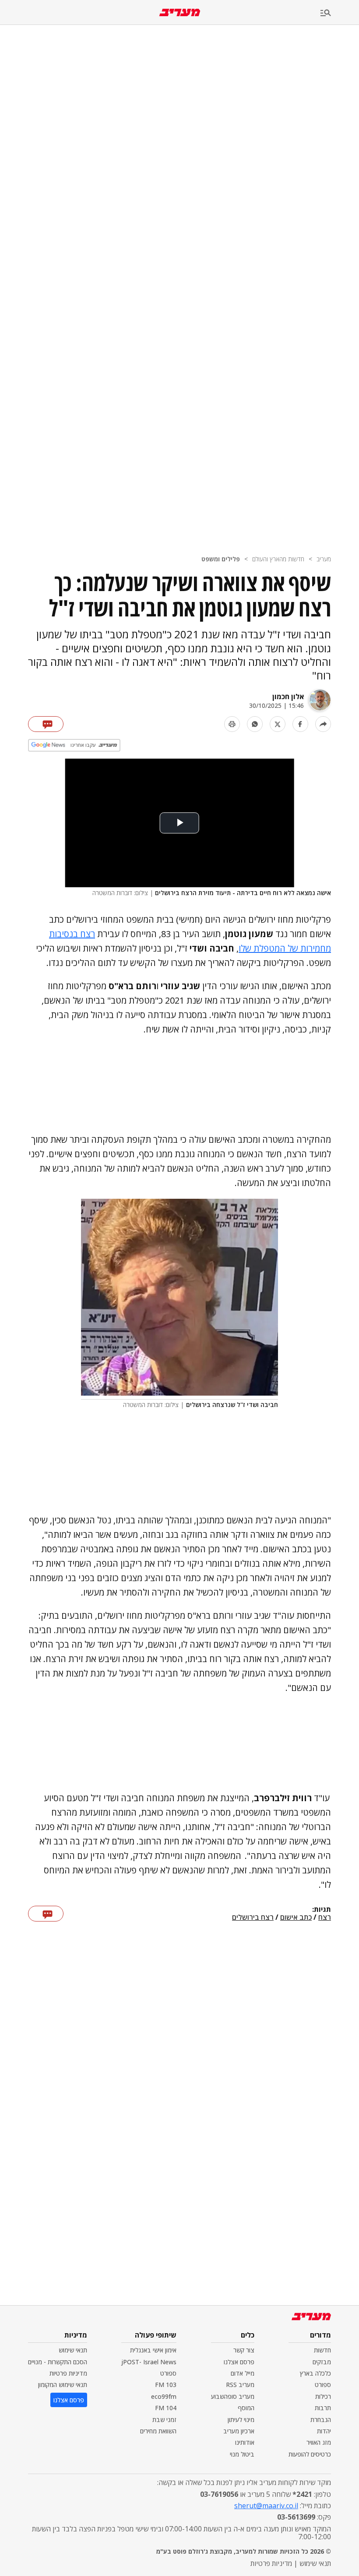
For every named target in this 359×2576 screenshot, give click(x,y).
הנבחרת (321, 2420)
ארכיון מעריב (239, 2431)
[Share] (323, 724)
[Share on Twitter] (278, 724)
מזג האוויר (319, 2442)
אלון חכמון (288, 696)
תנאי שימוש (73, 2350)
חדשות (322, 2350)
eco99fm (164, 2396)
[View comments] (46, 724)
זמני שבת (164, 2420)
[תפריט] (340, 13)
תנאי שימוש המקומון (63, 2385)
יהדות (324, 2431)
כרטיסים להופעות (310, 2454)
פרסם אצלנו (239, 2362)
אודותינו (245, 2442)
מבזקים (322, 2362)
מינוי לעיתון (241, 2420)
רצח (325, 1918)
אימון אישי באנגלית (153, 2350)
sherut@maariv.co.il (266, 2506)
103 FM (166, 2385)
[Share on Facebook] (300, 724)
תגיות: (322, 1910)
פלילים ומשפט (221, 559)
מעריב (324, 559)
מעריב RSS (240, 2385)
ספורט (323, 2385)
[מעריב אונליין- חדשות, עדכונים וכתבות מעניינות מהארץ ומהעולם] (180, 12)
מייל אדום (243, 2373)
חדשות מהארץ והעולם (278, 559)
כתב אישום (296, 1918)
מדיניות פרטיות (68, 2373)
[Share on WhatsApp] (255, 724)
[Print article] (232, 724)
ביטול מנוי (242, 2454)
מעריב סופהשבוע (233, 2396)
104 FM (166, 2408)
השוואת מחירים (158, 2431)
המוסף (246, 2408)
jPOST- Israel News (149, 2362)
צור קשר (244, 2350)
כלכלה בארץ (315, 2373)
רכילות (323, 2396)
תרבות (323, 2408)
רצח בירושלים (253, 1918)
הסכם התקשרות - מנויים (58, 2362)
